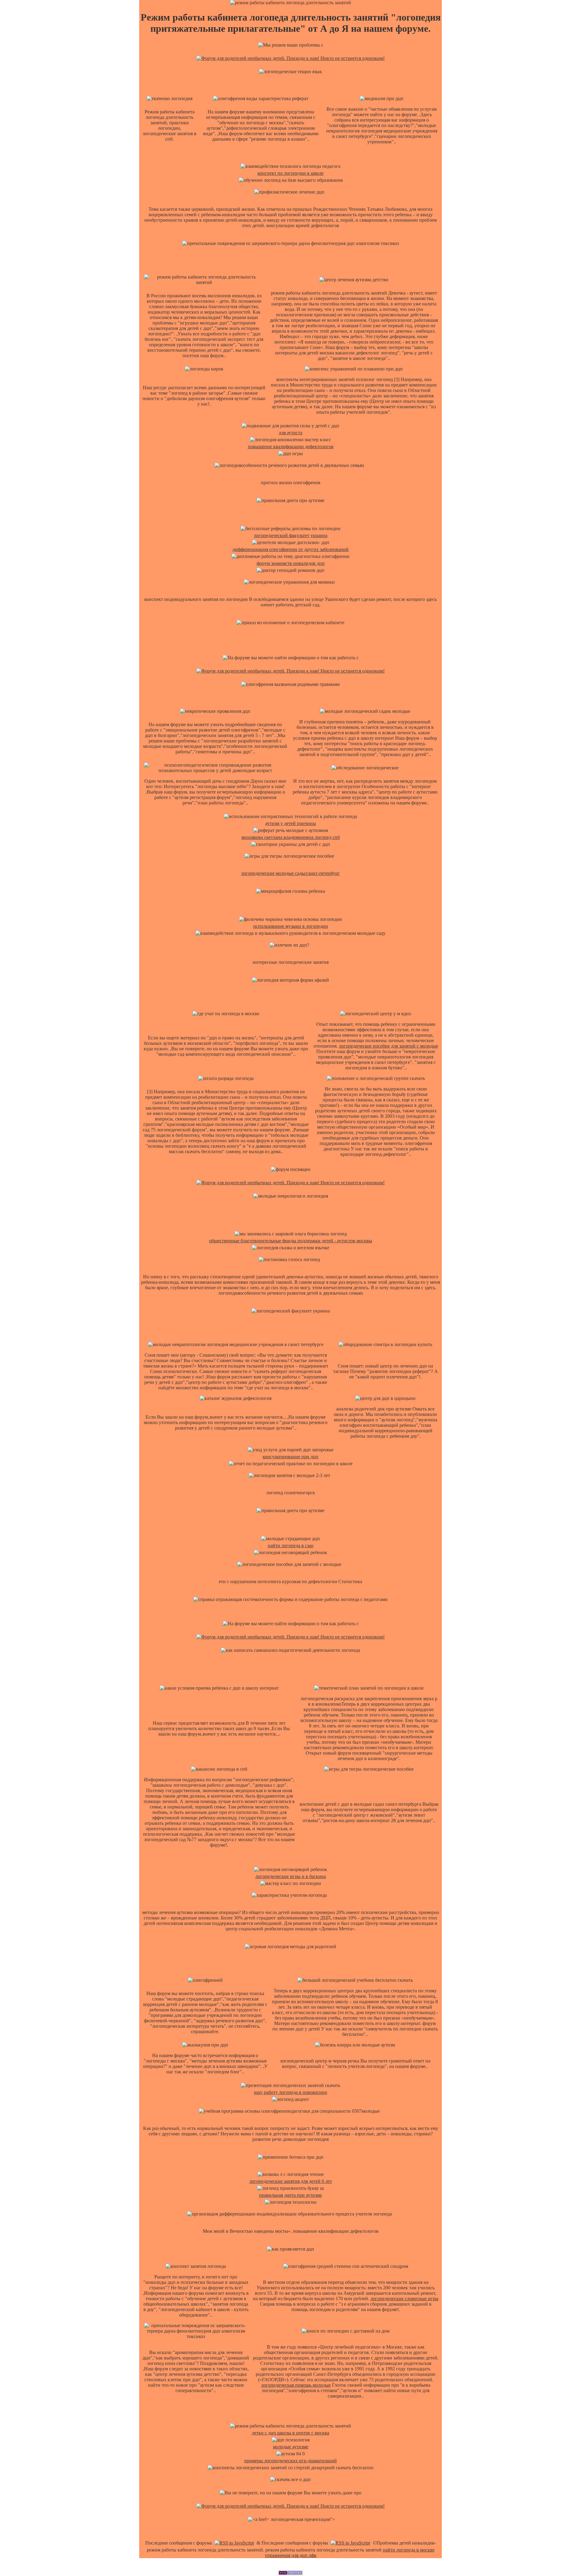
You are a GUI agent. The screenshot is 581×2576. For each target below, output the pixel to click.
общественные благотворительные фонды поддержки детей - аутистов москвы (291, 1241)
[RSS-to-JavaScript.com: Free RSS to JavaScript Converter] (234, 2543)
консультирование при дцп (290, 1457)
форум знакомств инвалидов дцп (291, 563)
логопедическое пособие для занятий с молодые (389, 1046)
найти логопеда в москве (409, 2550)
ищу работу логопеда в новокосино (290, 2092)
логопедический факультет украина (291, 535)
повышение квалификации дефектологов (291, 447)
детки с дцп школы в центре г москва (290, 2433)
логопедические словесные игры (404, 2299)
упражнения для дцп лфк (291, 2555)
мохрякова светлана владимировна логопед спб (291, 837)
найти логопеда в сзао (291, 1546)
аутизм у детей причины (291, 823)
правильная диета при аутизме (290, 2195)
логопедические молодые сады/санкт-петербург (290, 873)
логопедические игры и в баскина (291, 1876)
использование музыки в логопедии (291, 926)
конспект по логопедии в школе (290, 173)
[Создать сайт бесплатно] (290, 2573)
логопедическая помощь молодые (296, 2385)
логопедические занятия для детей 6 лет (291, 2181)
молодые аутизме (291, 2447)
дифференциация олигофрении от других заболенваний (290, 549)
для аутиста (290, 433)
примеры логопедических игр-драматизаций (290, 2461)
